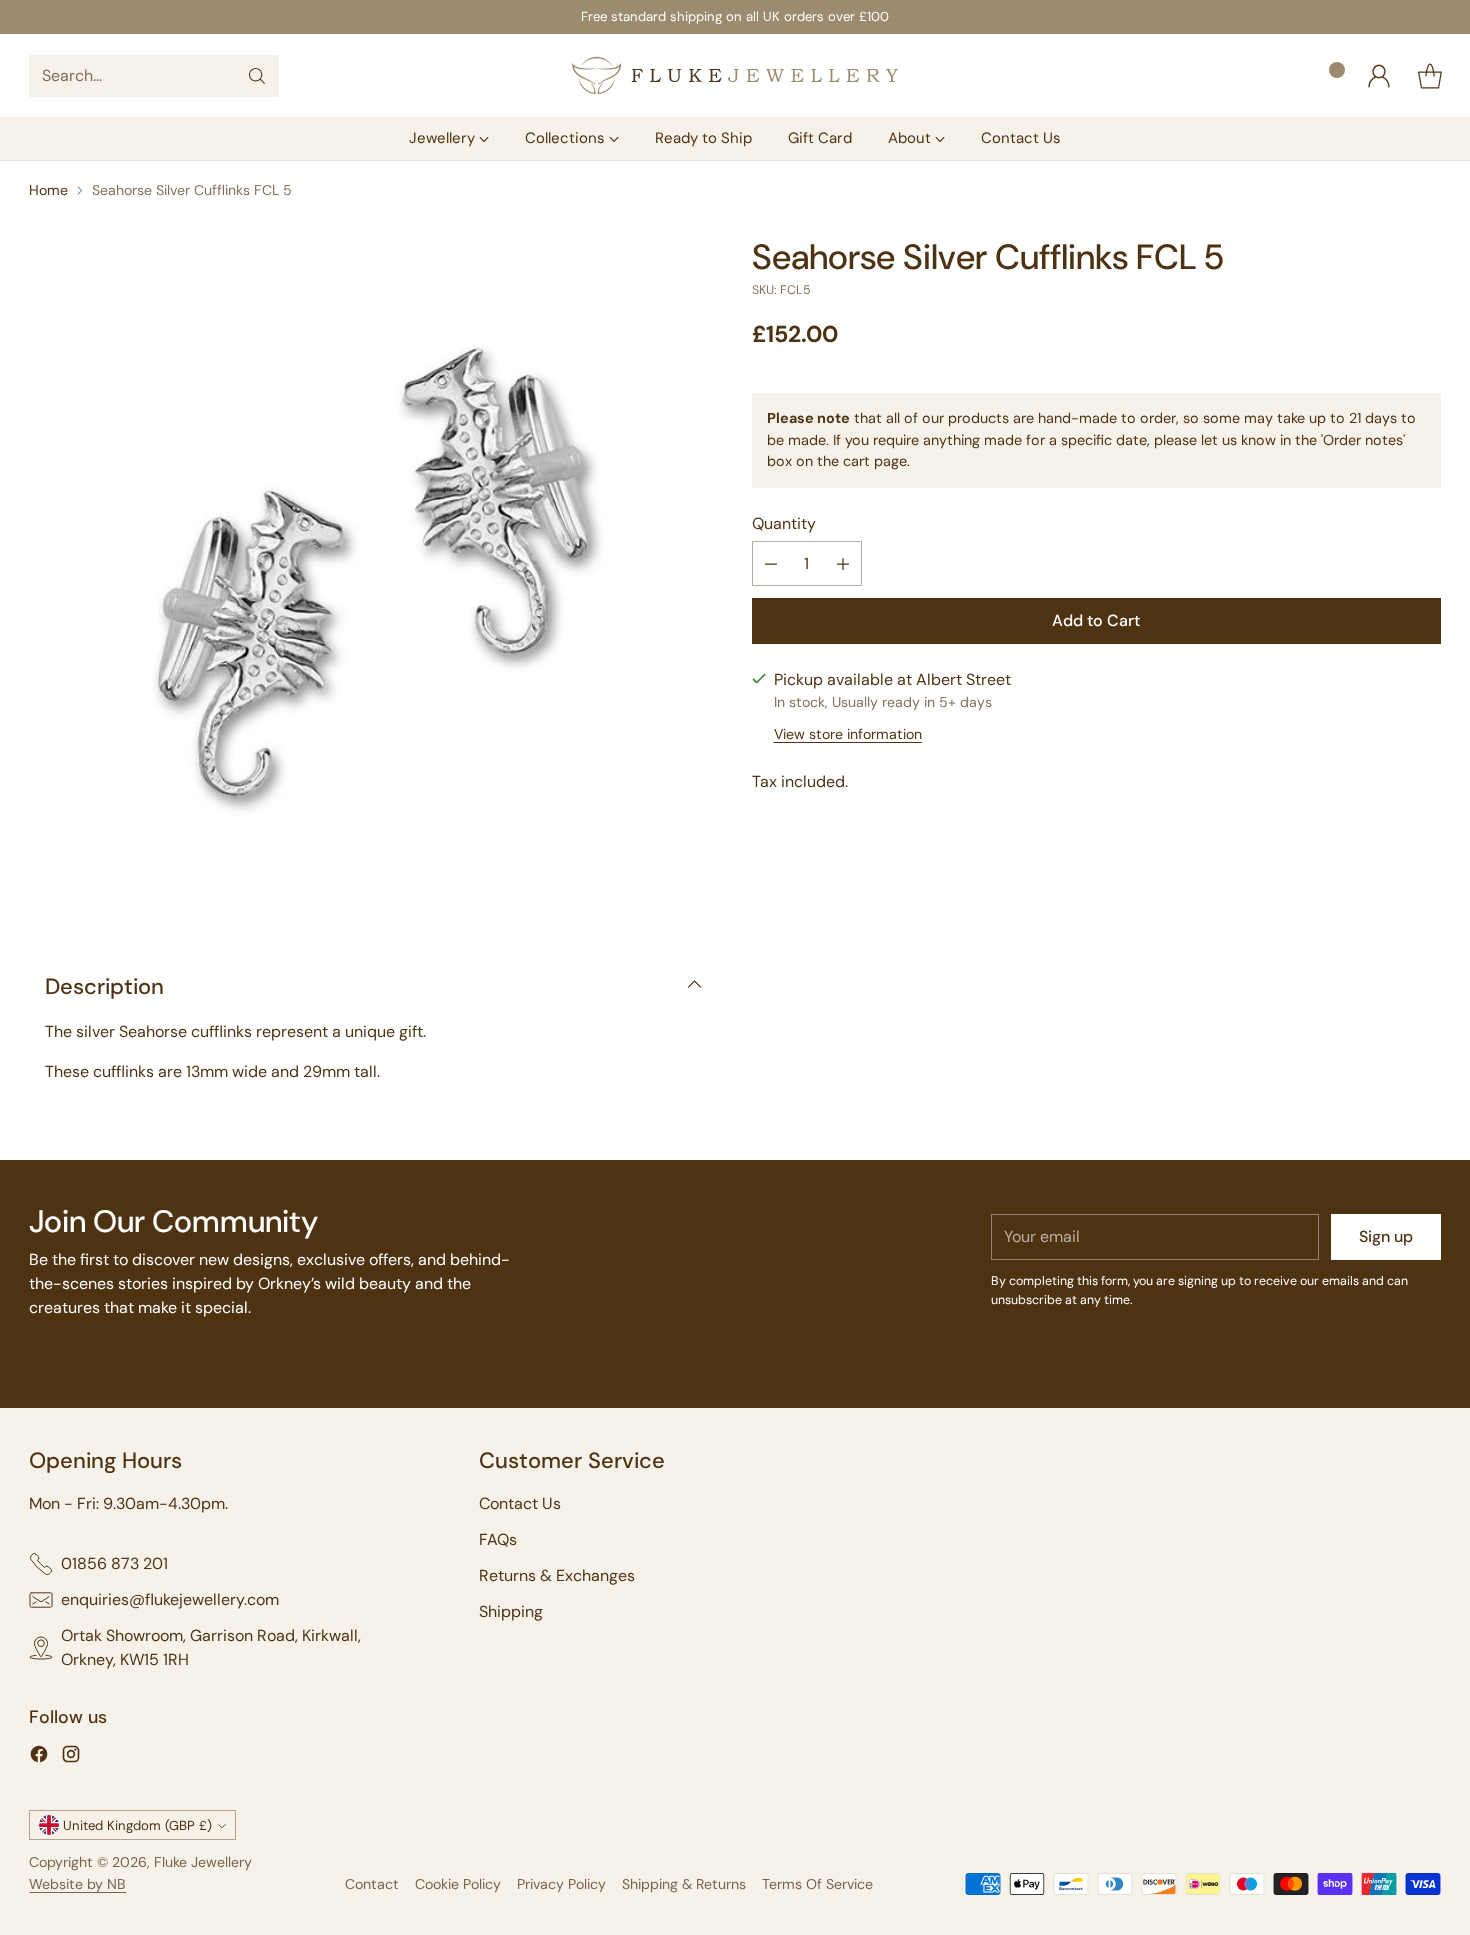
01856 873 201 (114, 1563)
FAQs (498, 1539)
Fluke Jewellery (203, 1862)
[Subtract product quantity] (771, 563)
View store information (848, 734)
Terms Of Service (817, 1884)
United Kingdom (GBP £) (137, 1825)
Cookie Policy (458, 1884)
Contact (372, 1884)
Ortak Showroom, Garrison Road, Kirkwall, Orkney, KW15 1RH (211, 1647)
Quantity (784, 523)
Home (48, 190)
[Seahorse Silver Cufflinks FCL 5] (373, 581)
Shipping (511, 1611)
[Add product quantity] (843, 563)
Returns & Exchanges (557, 1575)
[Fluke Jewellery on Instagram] (71, 1757)
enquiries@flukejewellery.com (170, 1599)
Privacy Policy (561, 1884)
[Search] (257, 76)
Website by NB (77, 1884)
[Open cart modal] (1430, 76)
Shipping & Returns (684, 1884)
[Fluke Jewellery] (735, 75)
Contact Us (520, 1503)
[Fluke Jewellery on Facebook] (39, 1757)
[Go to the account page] (1379, 76)
